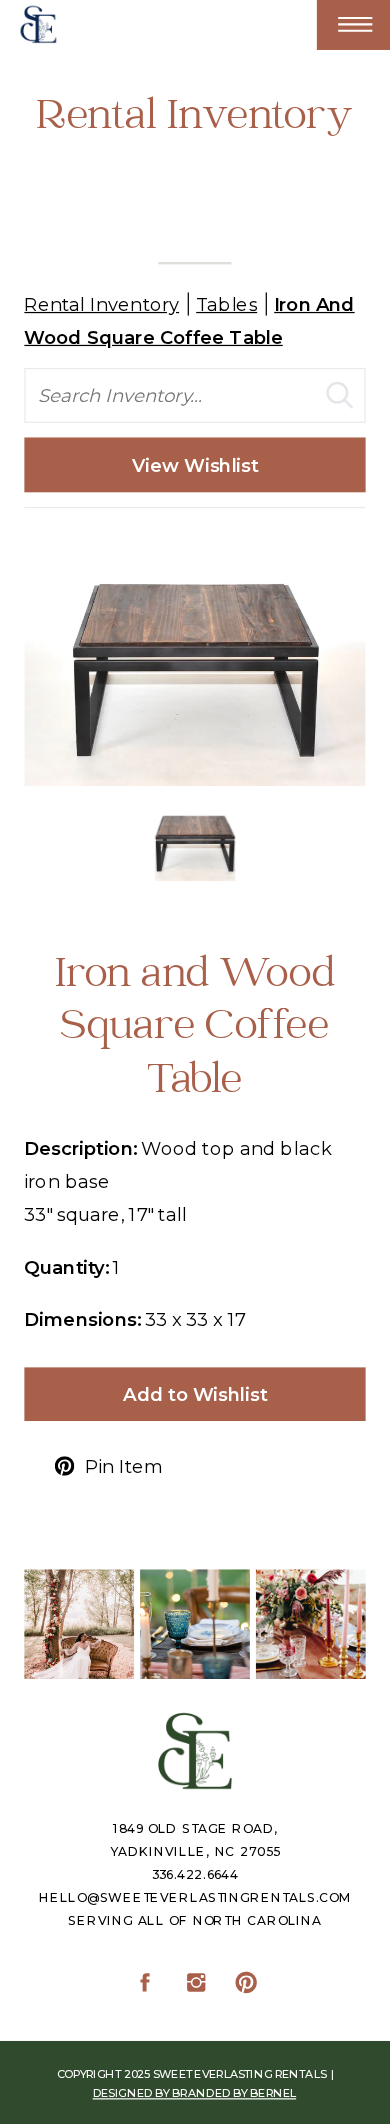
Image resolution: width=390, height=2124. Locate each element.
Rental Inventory (101, 303)
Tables (226, 303)
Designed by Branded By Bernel (195, 2093)
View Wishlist (195, 464)
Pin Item (124, 1467)
